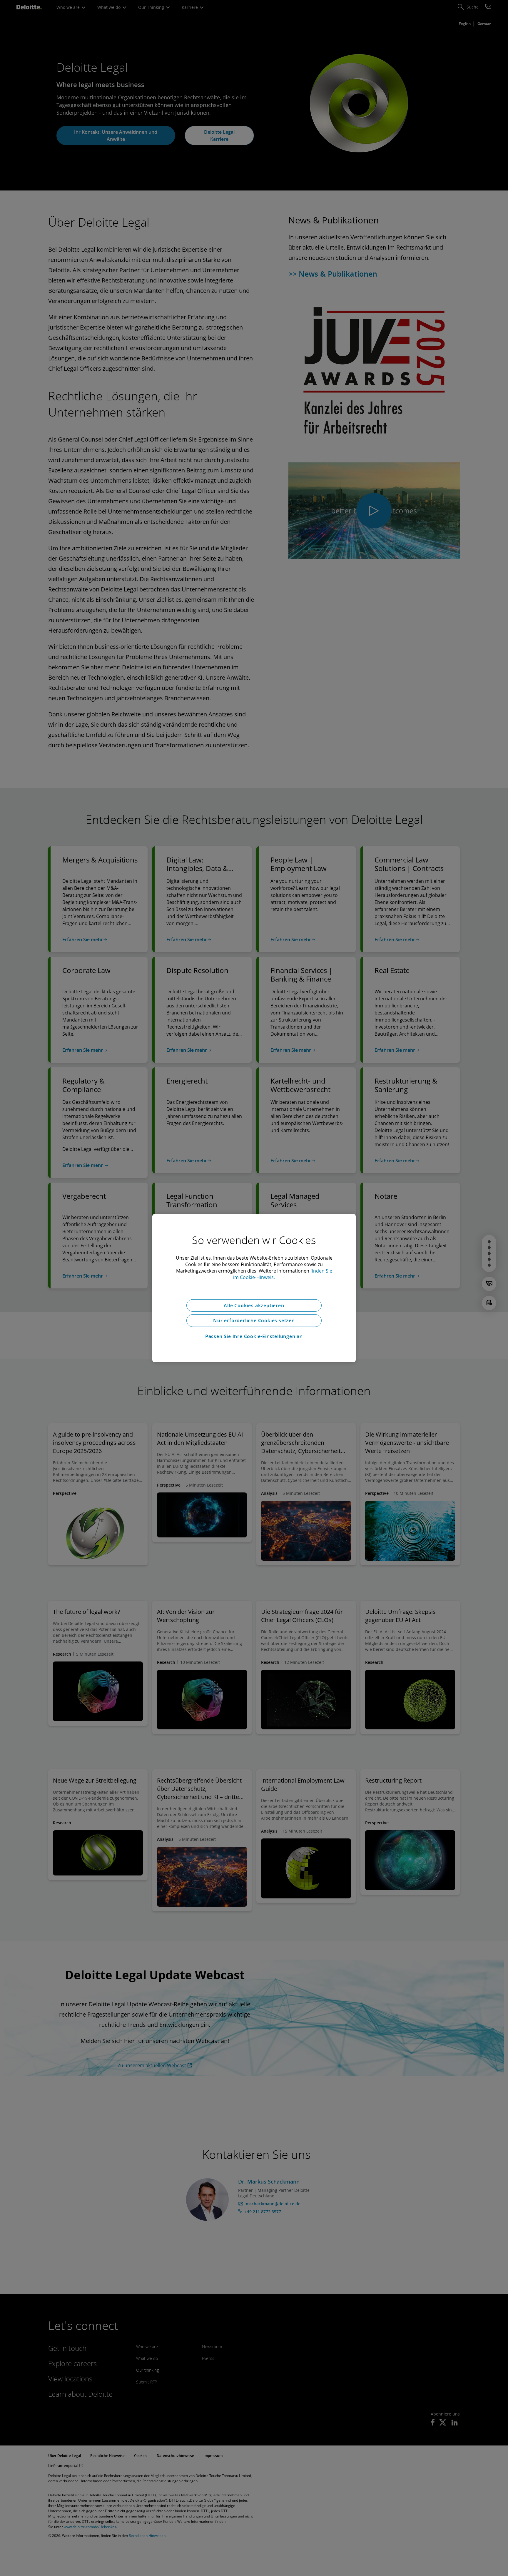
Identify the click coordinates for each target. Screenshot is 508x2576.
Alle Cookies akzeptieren (254, 1305)
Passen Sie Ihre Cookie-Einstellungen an (254, 1336)
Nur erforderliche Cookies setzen (254, 1320)
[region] (254, 1288)
